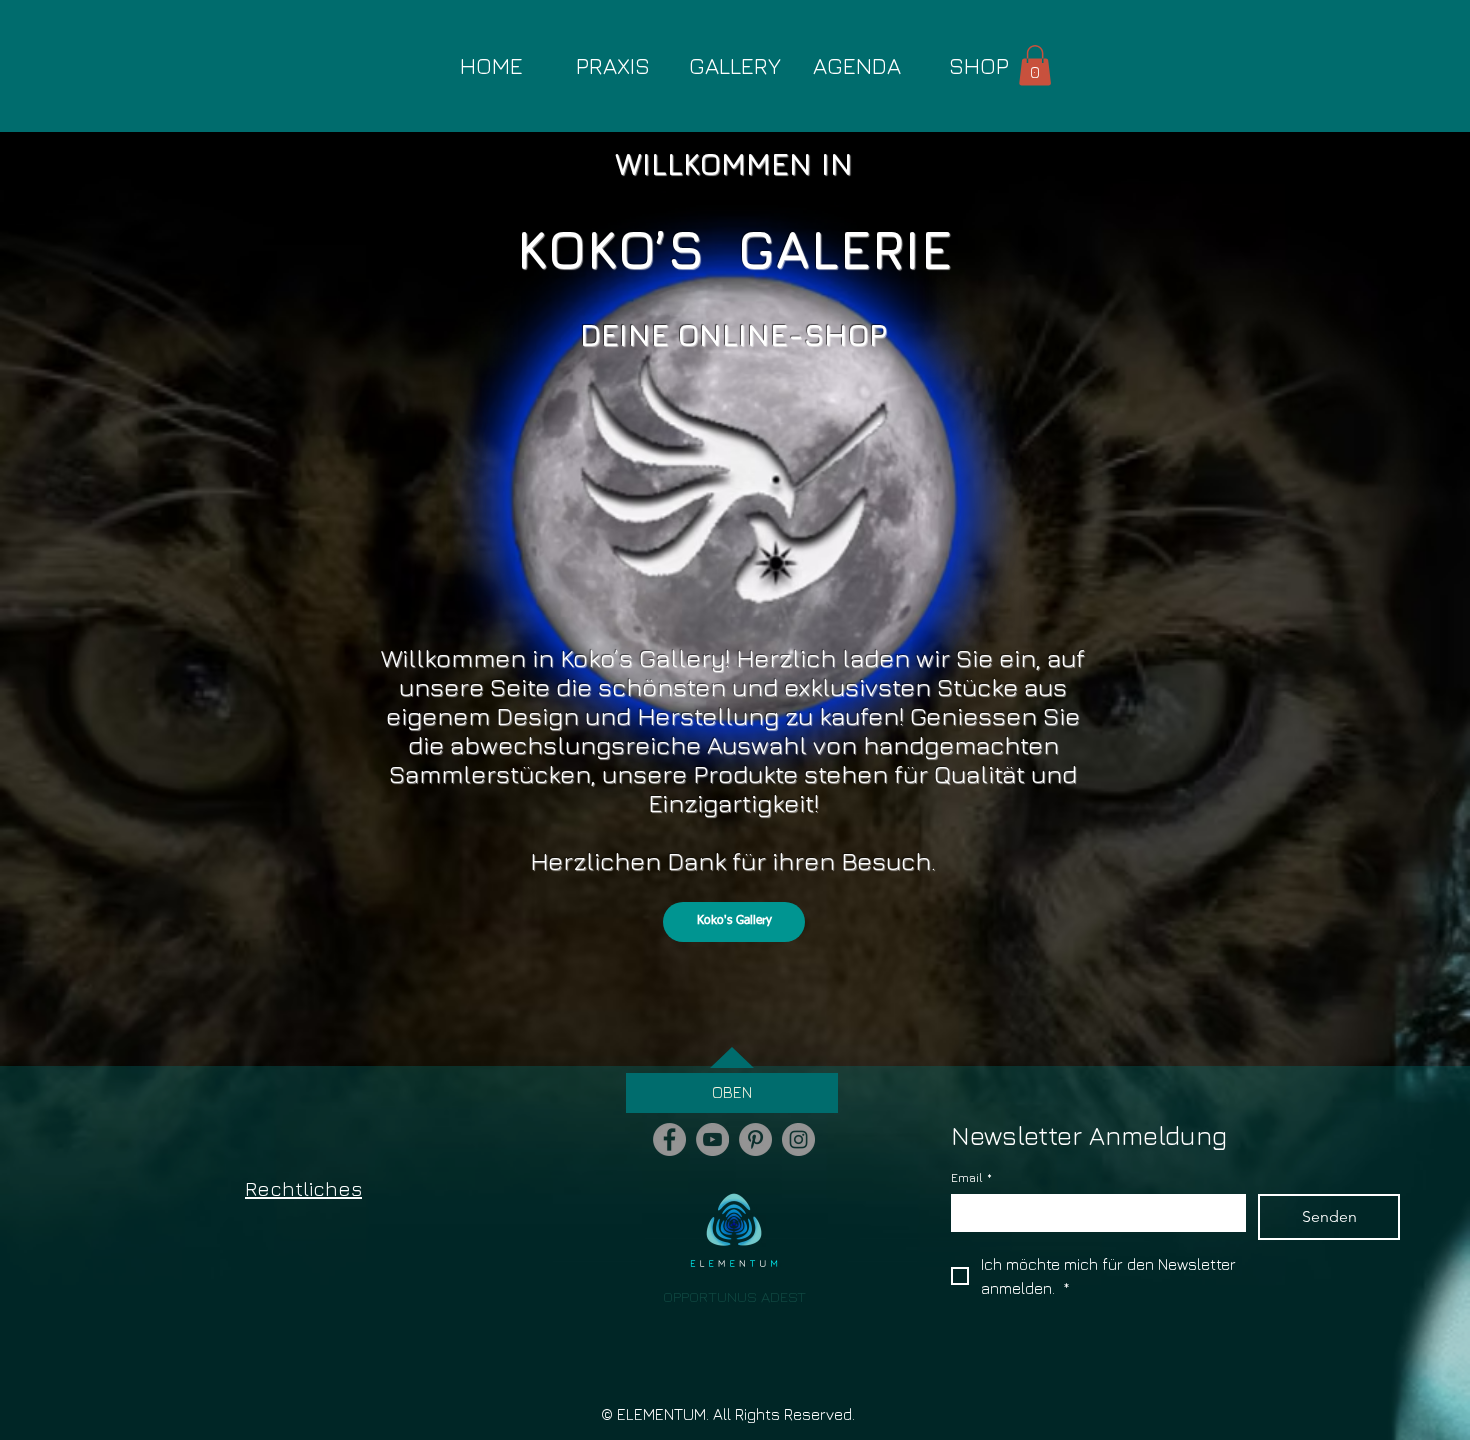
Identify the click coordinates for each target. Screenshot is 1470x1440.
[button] (1035, 65)
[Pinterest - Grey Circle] (755, 1139)
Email (971, 1177)
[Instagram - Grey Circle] (798, 1139)
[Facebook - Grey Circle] (669, 1139)
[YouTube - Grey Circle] (712, 1139)
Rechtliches (303, 1188)
